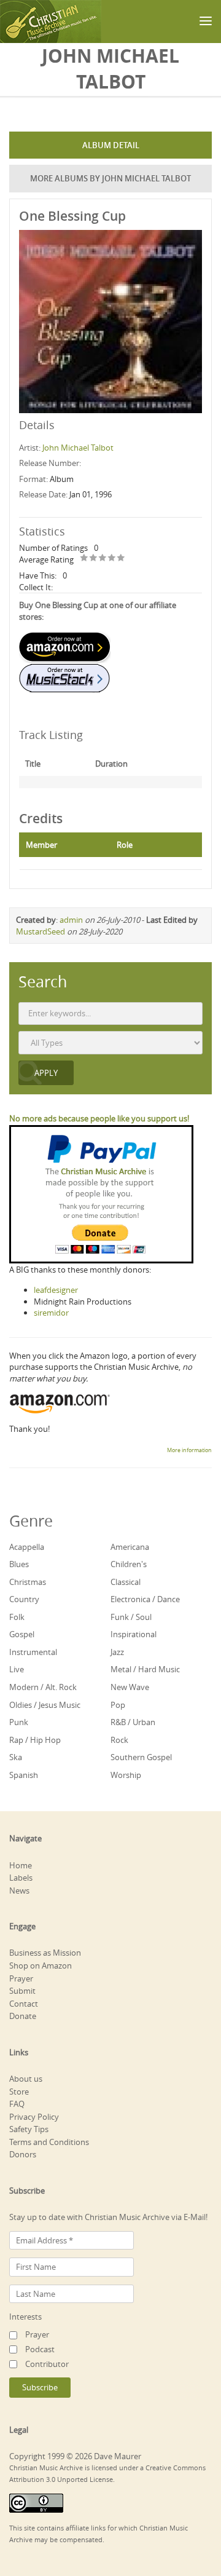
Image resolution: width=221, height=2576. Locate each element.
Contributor (47, 2364)
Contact (24, 2004)
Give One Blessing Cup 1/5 (84, 559)
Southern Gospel (141, 1757)
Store (19, 2092)
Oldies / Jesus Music (45, 1705)
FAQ (17, 2104)
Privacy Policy (34, 2117)
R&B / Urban (133, 1722)
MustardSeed (41, 931)
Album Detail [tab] (111, 145)
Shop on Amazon (41, 1966)
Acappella (27, 1547)
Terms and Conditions (49, 2142)
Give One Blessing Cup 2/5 (94, 559)
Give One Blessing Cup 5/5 (121, 559)
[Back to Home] (51, 22)
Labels (21, 1878)
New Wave (130, 1687)
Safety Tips (29, 2129)
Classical (126, 1582)
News (19, 1891)
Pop (118, 1705)
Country (24, 1599)
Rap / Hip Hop (35, 1740)
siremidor (51, 1313)
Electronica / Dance (145, 1599)
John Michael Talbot (78, 448)
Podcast (40, 2349)
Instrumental (33, 1652)
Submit (22, 1991)
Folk (17, 1617)
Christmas (28, 1582)
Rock (119, 1740)
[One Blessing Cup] (110, 320)
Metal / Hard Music (145, 1669)
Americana (130, 1547)
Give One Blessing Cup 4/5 (112, 559)
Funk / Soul (131, 1617)
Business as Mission (45, 1953)
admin (71, 920)
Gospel (22, 1634)
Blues (19, 1564)
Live (17, 1669)
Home (21, 1865)
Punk (19, 1722)
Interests (25, 2317)
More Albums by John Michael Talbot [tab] (110, 178)
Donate (23, 2016)
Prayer (21, 1978)
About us (26, 2079)
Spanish (24, 1775)
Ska (16, 1757)
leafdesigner (56, 1290)
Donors (23, 2154)
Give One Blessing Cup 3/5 (103, 559)
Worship (126, 1775)
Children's (129, 1564)
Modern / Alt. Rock (43, 1687)
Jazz (117, 1652)
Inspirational (134, 1634)
